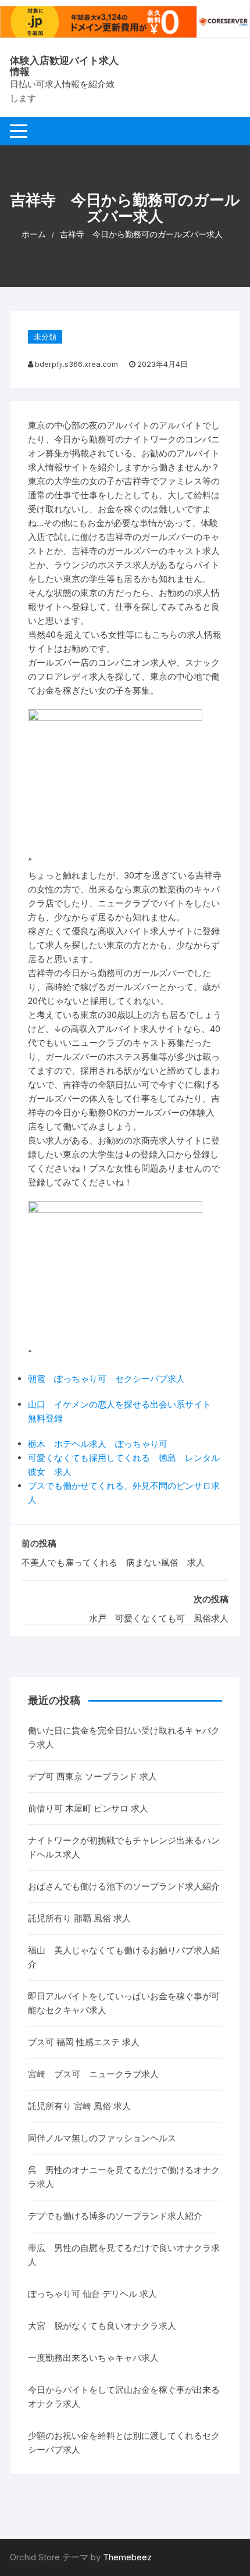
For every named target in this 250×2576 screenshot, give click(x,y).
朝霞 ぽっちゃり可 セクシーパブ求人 (106, 1379)
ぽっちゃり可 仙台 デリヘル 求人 (92, 2294)
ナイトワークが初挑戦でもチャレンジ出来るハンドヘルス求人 (124, 1847)
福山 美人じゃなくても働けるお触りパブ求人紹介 (124, 1957)
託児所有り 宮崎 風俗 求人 (79, 2106)
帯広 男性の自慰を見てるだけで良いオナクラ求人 (124, 2255)
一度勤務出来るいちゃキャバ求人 (93, 2358)
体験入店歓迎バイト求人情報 (64, 66)
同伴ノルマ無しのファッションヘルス (102, 2138)
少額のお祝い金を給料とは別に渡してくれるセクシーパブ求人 (124, 2443)
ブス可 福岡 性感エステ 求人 (84, 2042)
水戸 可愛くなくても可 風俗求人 (159, 1618)
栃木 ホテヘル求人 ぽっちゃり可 (98, 1444)
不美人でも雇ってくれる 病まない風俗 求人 (113, 1562)
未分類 (45, 337)
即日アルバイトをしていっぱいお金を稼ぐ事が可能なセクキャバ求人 (124, 2003)
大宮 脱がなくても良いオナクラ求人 (102, 2326)
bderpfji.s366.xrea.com (76, 364)
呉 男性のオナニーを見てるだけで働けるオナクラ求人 (124, 2177)
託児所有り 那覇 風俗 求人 (79, 1918)
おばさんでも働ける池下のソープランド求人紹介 (124, 1886)
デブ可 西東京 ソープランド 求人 (92, 1776)
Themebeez (127, 2557)
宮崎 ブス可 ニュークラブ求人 (93, 2074)
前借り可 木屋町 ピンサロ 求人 (88, 1808)
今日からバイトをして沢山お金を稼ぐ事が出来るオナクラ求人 (124, 2397)
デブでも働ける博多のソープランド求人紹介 (115, 2216)
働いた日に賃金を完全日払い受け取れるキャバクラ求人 (124, 1737)
